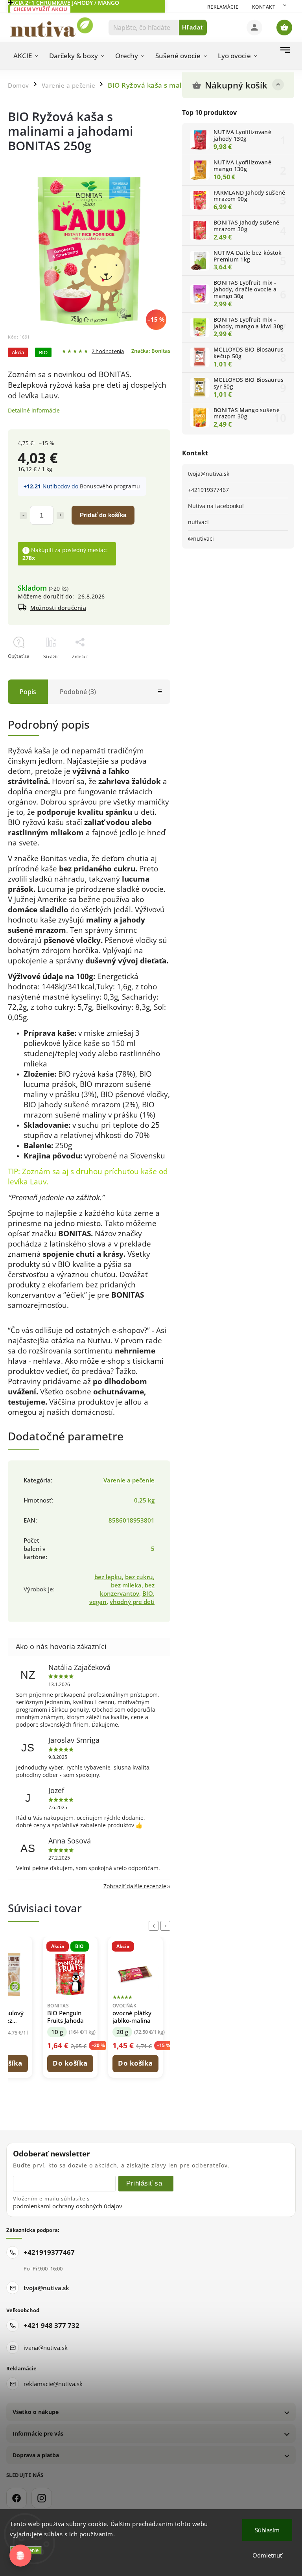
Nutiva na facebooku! (216, 506)
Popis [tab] (28, 692)
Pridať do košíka (103, 515)
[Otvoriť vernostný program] (20, 2556)
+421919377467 (208, 490)
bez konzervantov (127, 1589)
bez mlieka (126, 1585)
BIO (148, 1594)
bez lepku (108, 1577)
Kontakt (264, 7)
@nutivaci (201, 539)
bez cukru (139, 1577)
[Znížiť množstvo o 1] (23, 516)
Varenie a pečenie (129, 1480)
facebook (17, 2498)
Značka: (151, 351)
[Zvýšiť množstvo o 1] (60, 516)
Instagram (42, 2498)
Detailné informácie (34, 410)
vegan (98, 1602)
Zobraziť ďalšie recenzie (135, 1886)
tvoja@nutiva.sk (209, 474)
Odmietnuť (267, 2555)
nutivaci (198, 522)
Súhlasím (267, 2530)
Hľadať (193, 27)
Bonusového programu (110, 486)
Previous (155, 1926)
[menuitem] (26, 56)
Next (167, 1926)
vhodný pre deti (132, 1602)
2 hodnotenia (108, 352)
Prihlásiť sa (144, 2183)
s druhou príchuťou (106, 1171)
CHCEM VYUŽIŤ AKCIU (40, 9)
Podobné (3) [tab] (78, 692)
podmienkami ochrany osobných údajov (68, 2206)
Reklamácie (223, 7)
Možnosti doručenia (58, 608)
